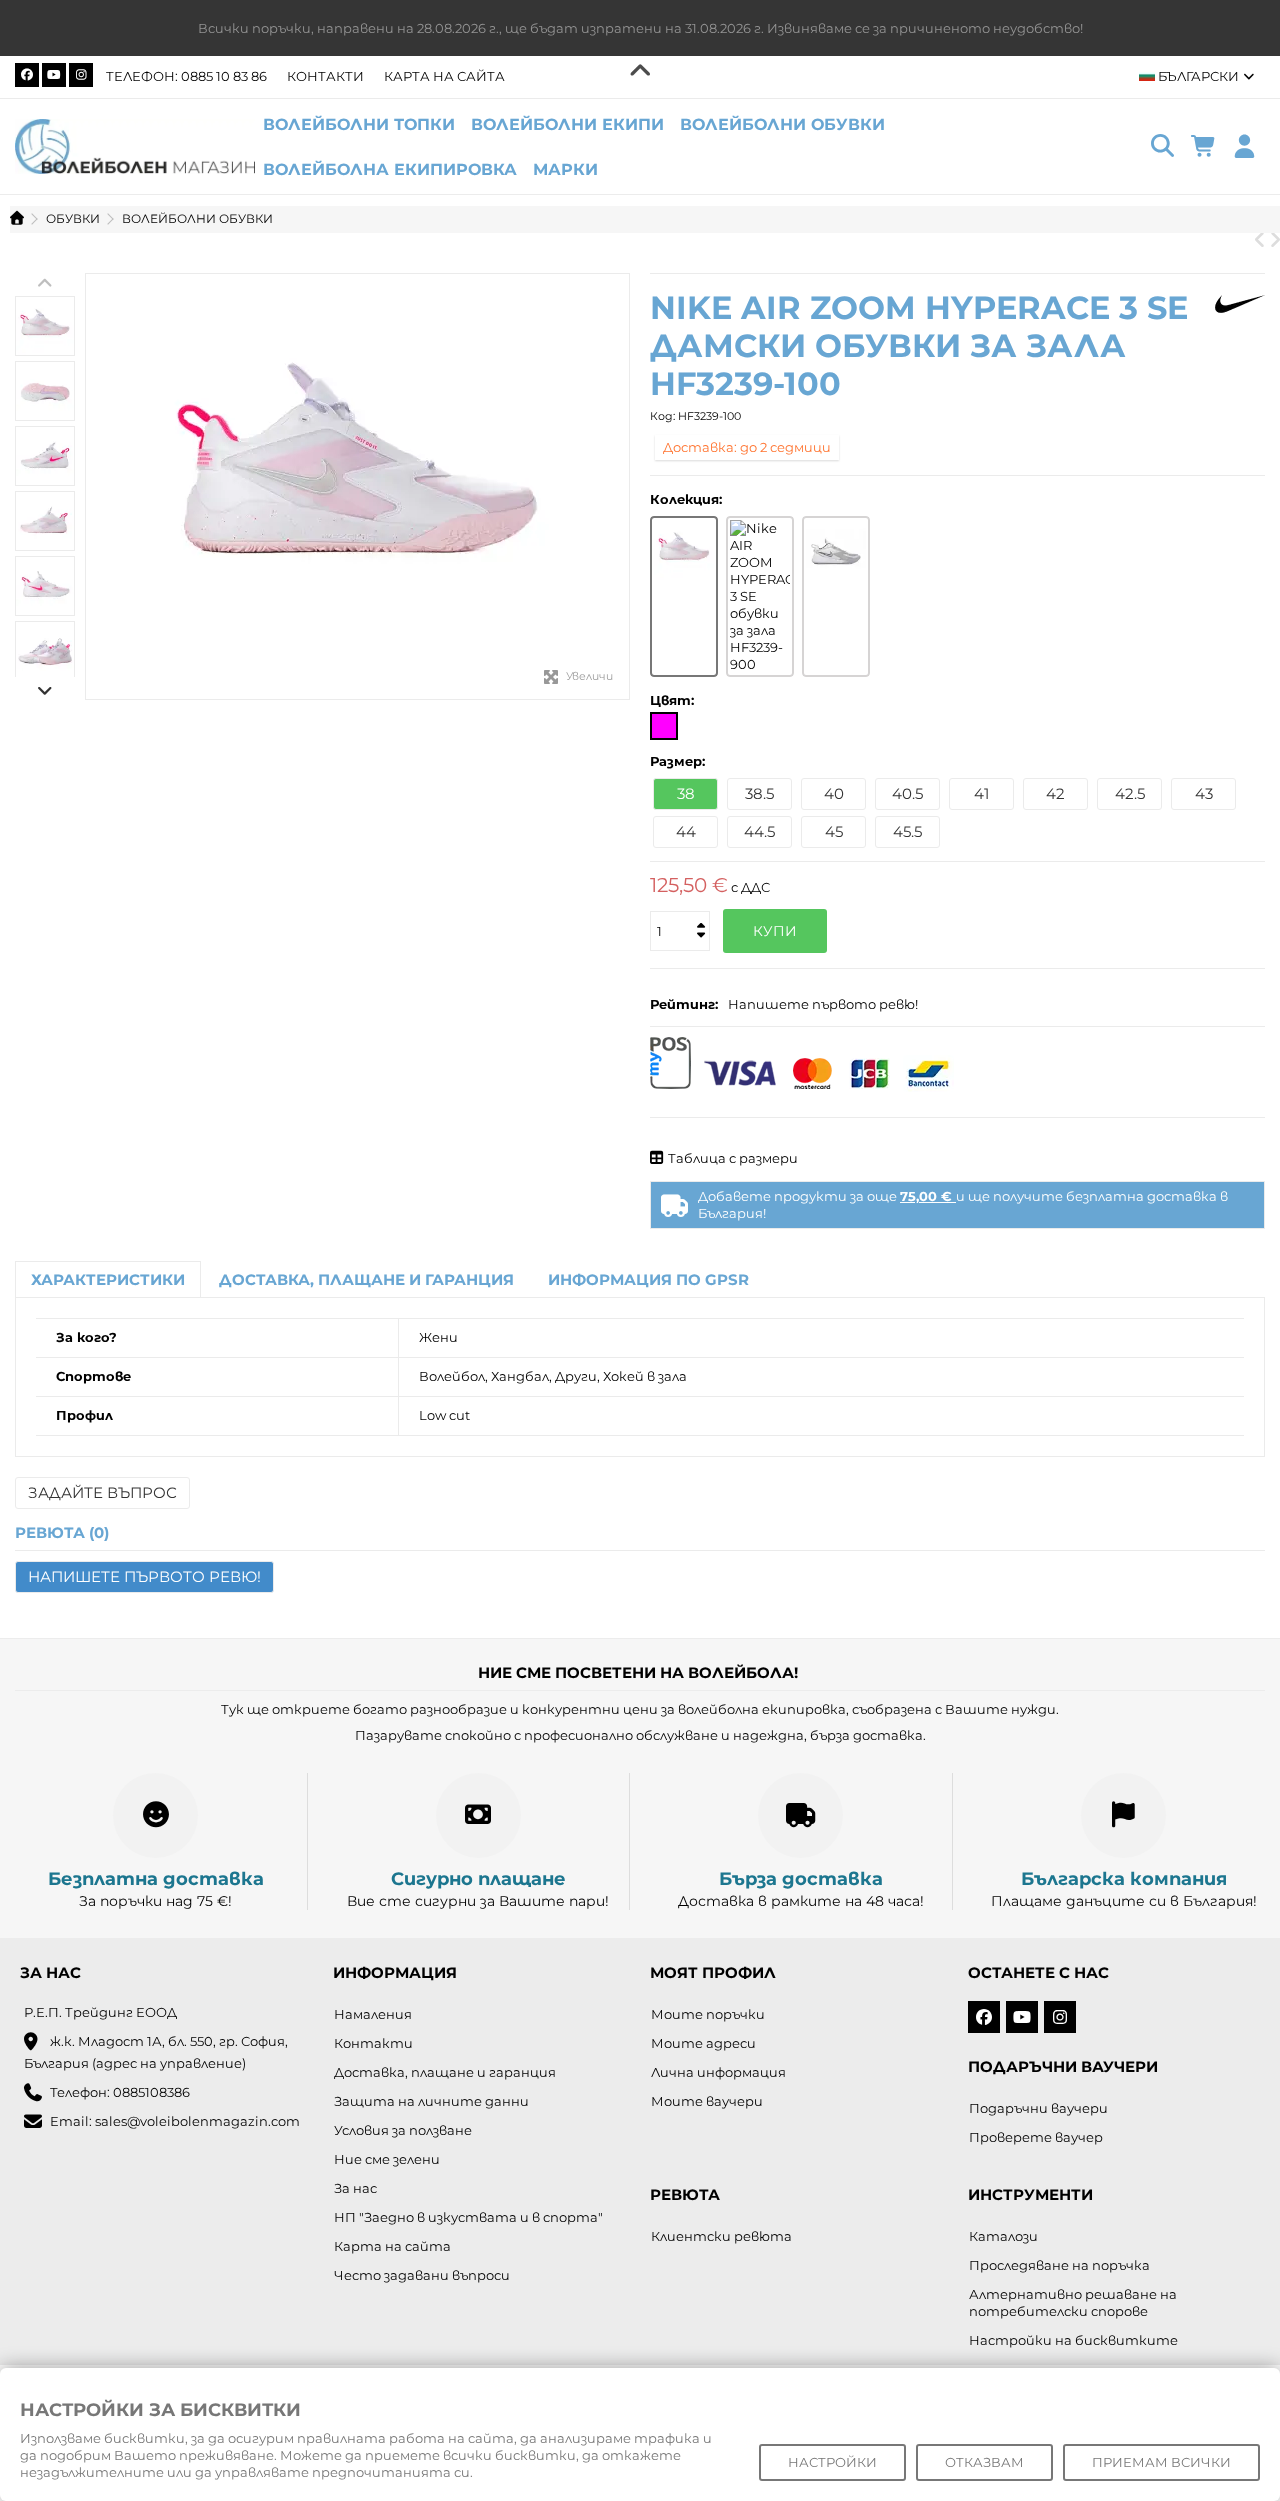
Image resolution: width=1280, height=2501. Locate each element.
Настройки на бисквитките (1073, 2340)
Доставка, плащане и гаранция (366, 1279)
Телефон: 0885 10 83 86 (186, 76)
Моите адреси (703, 2043)
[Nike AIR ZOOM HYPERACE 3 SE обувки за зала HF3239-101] (836, 550)
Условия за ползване (403, 2130)
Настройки (832, 2462)
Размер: (679, 761)
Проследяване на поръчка (1059, 2265)
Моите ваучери (707, 2101)
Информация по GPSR (648, 1279)
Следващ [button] (619, 487)
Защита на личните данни (431, 2101)
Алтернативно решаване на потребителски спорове (1073, 2302)
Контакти (325, 76)
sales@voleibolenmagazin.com (197, 2121)
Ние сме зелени (387, 2159)
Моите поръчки (708, 2014)
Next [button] (45, 690)
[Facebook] (27, 75)
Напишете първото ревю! (823, 1004)
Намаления (373, 2014)
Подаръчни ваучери (1038, 2108)
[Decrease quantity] (699, 916)
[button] (565, 169)
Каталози (1003, 2236)
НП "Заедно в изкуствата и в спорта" (468, 2217)
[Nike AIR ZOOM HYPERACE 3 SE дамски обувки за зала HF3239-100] (357, 486)
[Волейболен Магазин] (135, 145)
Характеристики (108, 1279)
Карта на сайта (444, 76)
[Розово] (664, 726)
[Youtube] (54, 75)
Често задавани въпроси (422, 2275)
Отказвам (984, 2462)
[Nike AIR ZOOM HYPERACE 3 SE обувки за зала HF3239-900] (760, 596)
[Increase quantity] (699, 908)
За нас (355, 2188)
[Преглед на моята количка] (1203, 147)
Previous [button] (45, 283)
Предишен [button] (96, 487)
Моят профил (713, 1972)
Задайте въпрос (102, 1492)
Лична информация (718, 2072)
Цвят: (674, 700)
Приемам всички (1161, 2462)
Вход (1244, 146)
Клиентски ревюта (721, 2236)
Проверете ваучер (1036, 2137)
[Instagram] (81, 75)
